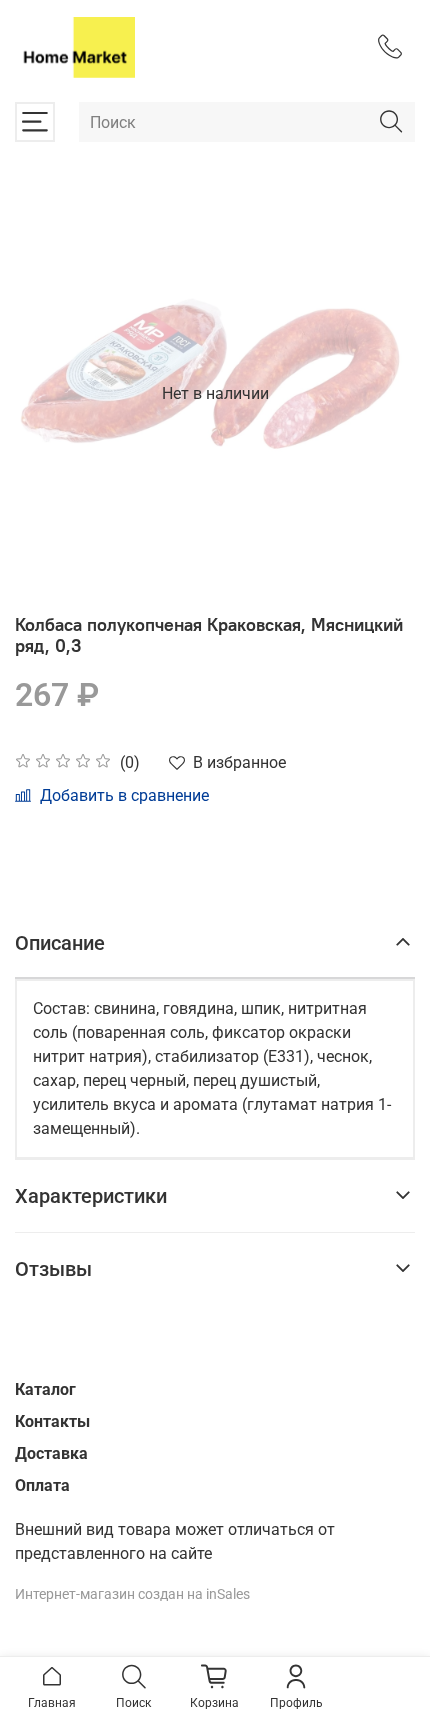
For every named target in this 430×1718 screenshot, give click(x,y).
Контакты (52, 1421)
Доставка (51, 1453)
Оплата (42, 1485)
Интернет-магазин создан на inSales (132, 1594)
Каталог (45, 1389)
